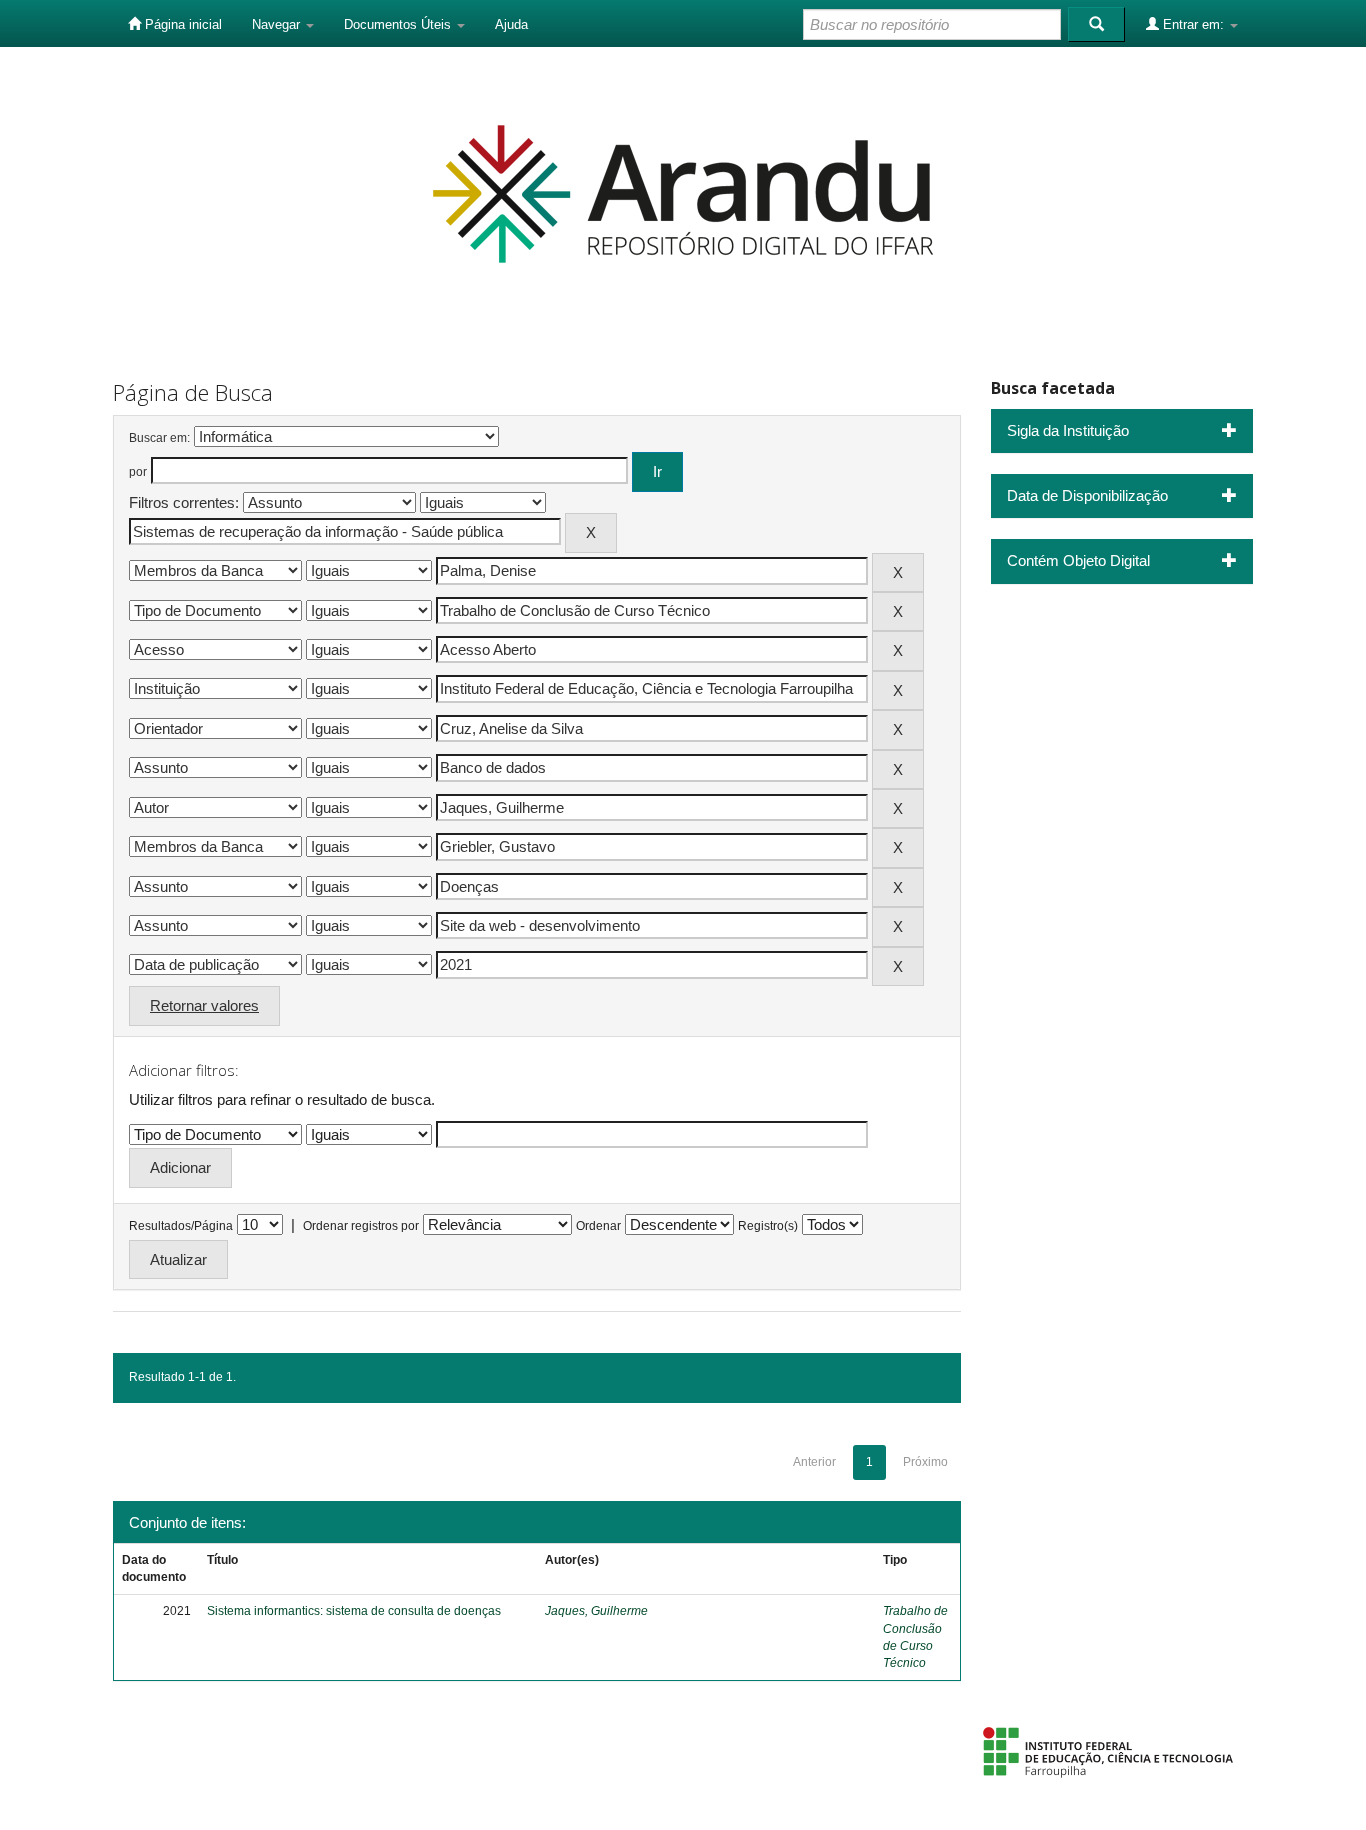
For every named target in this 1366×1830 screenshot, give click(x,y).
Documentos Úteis (399, 24)
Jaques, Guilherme (596, 1611)
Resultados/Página (181, 1226)
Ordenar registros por (361, 1226)
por (138, 472)
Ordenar (598, 1226)
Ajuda (511, 24)
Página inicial (181, 24)
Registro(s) (768, 1226)
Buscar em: (159, 438)
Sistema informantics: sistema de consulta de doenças (354, 1611)
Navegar (278, 24)
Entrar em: (1193, 24)
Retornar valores (204, 1005)
